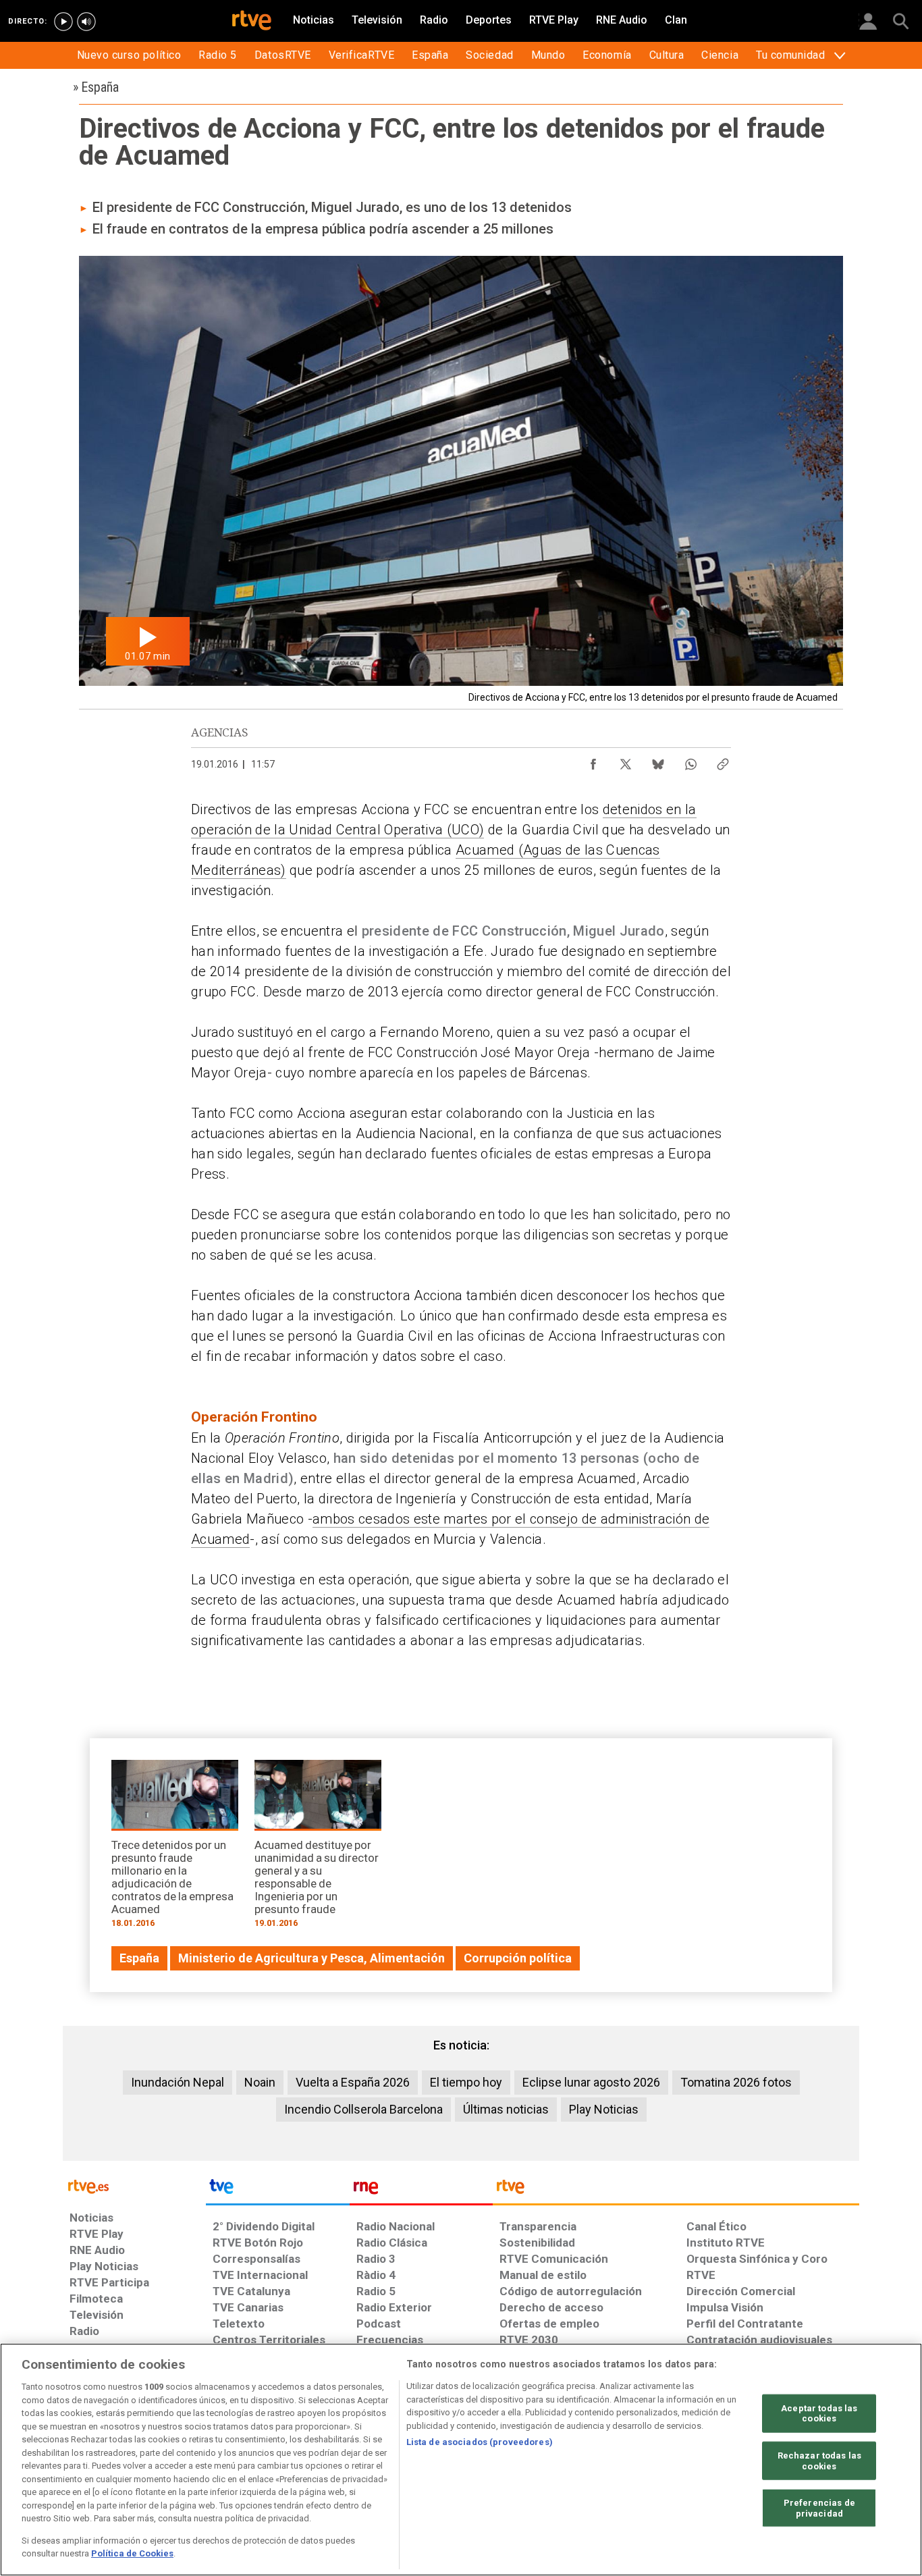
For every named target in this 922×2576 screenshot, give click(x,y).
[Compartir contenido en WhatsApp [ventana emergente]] (690, 761)
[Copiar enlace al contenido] (723, 761)
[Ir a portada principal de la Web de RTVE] (134, 2185)
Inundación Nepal (178, 2082)
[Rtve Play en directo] (63, 22)
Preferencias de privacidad (819, 2508)
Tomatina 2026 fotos (736, 2082)
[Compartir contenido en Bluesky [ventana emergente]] (658, 761)
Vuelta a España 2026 (353, 2082)
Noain (260, 2082)
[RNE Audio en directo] (86, 22)
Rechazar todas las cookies (819, 2461)
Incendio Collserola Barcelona (363, 2109)
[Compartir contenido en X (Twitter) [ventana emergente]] (626, 761)
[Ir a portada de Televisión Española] (277, 2190)
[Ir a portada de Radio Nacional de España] (421, 2190)
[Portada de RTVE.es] (252, 22)
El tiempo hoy (466, 2082)
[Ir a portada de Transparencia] (676, 2190)
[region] (461, 2460)
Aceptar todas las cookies (819, 2413)
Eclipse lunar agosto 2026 (591, 2082)
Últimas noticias (506, 2109)
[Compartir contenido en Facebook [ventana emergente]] (593, 761)
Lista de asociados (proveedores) (480, 2442)
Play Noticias (604, 2109)
